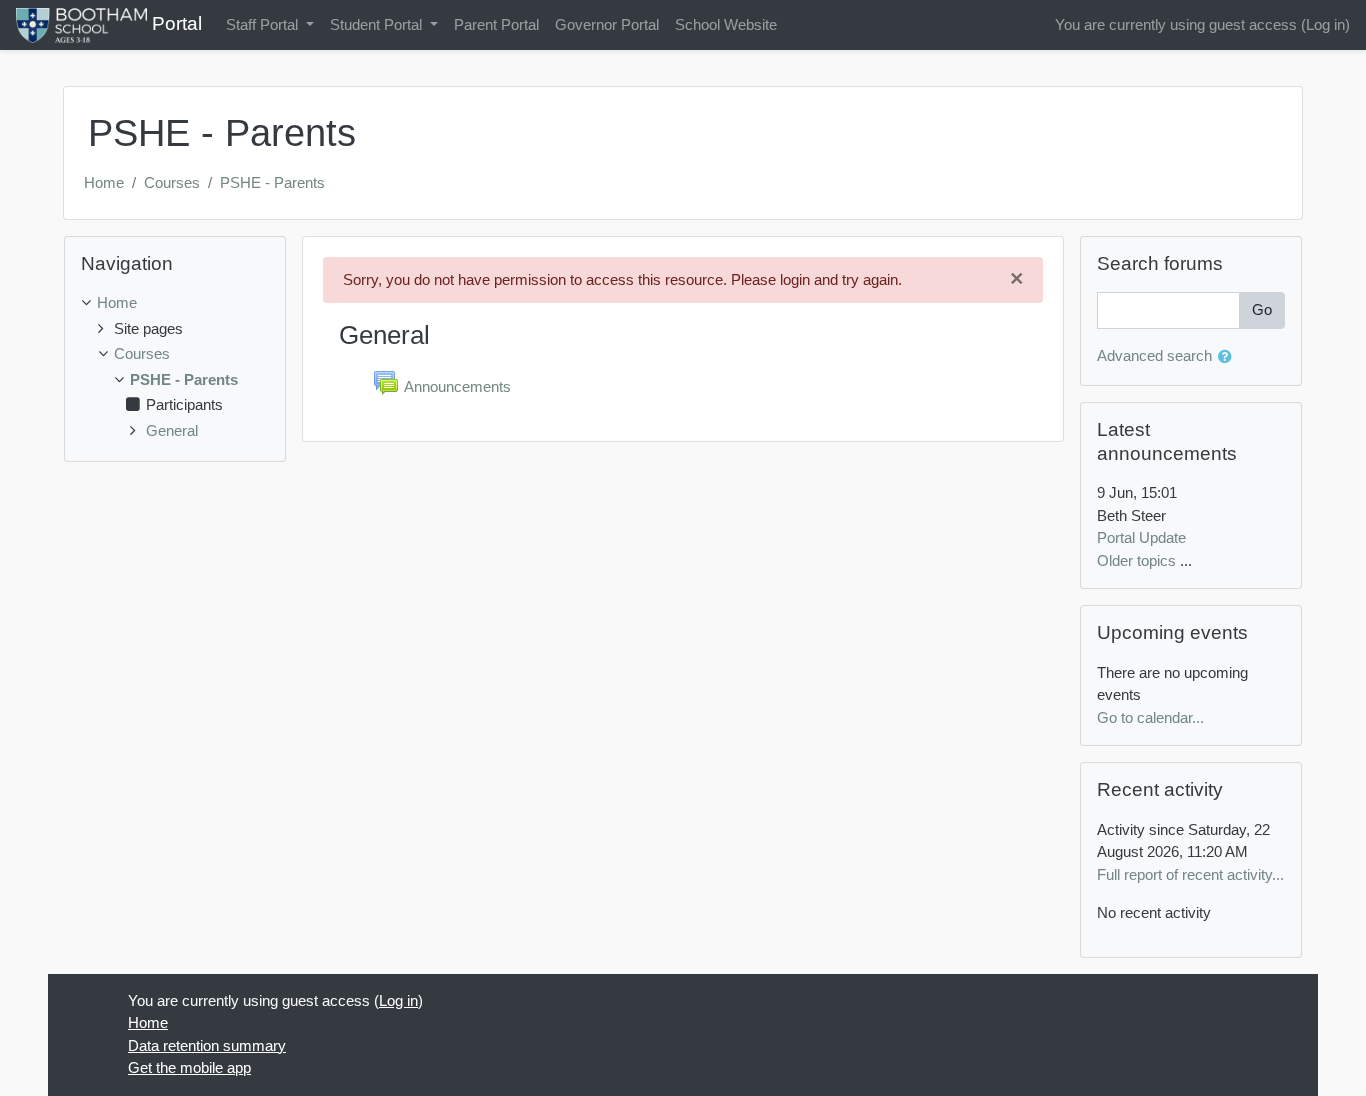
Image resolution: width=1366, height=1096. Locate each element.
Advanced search (1154, 355)
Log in (1325, 24)
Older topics (1136, 560)
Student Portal (378, 24)
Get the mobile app (189, 1067)
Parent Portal (496, 24)
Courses (172, 182)
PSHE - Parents (272, 182)
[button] (1229, 357)
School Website (726, 24)
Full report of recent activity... (1190, 874)
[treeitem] (175, 303)
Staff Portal (264, 24)
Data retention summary (207, 1045)
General (172, 430)
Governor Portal (607, 24)
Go (1262, 309)
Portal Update (1141, 537)
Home (104, 182)
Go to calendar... (1150, 717)
